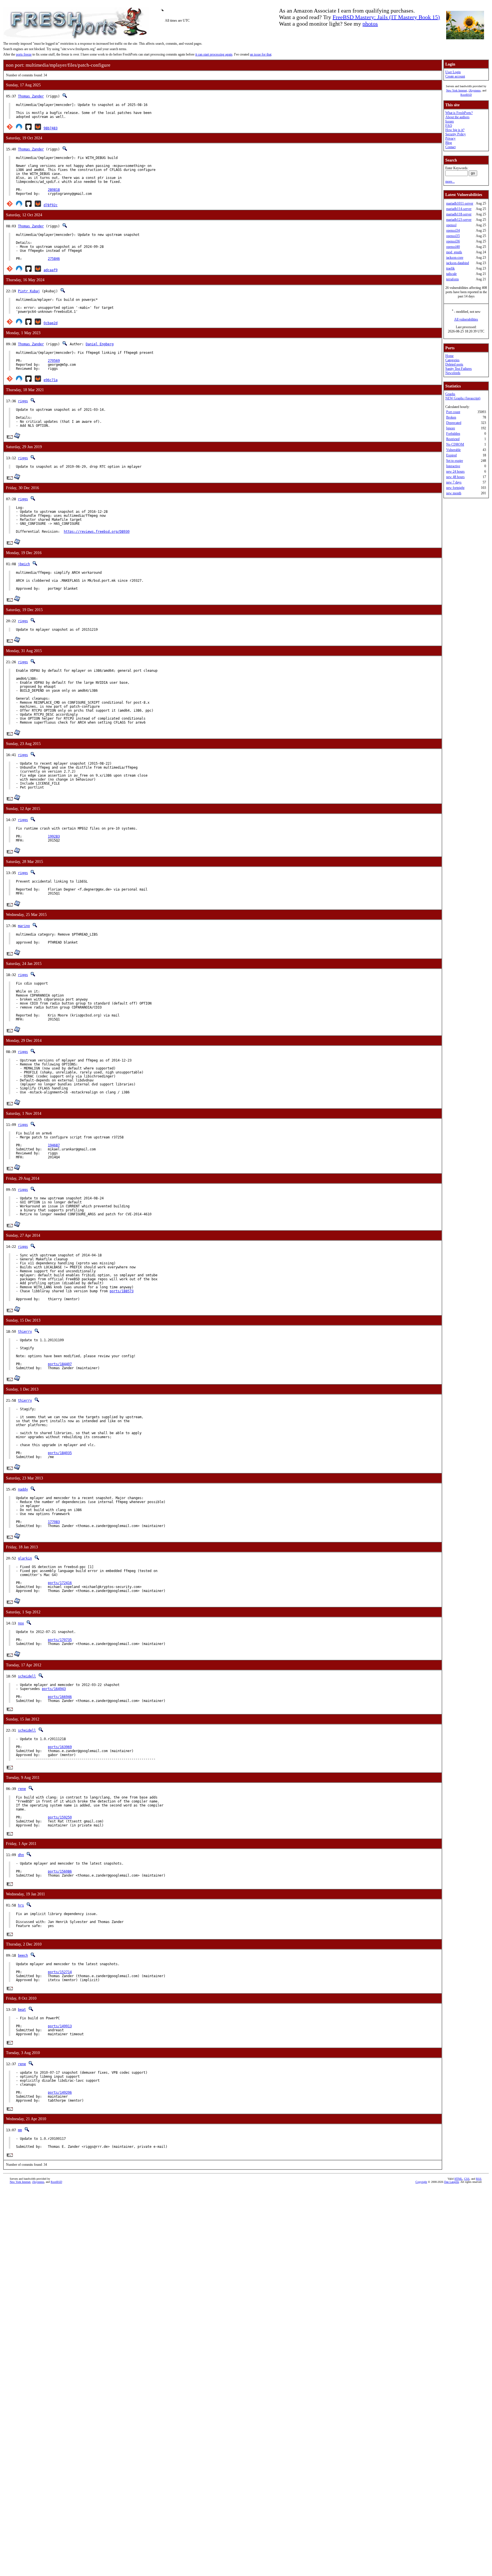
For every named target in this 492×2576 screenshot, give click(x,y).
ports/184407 (60, 1364)
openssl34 (453, 230)
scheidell (27, 1676)
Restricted (453, 439)
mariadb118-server (459, 214)
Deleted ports (454, 364)
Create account (455, 76)
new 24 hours (455, 471)
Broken (451, 417)
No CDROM (455, 444)
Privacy (450, 138)
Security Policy (456, 134)
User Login (453, 72)
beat (22, 2010)
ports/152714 (60, 1972)
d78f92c (51, 205)
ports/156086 (60, 1871)
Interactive (453, 466)
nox (21, 1623)
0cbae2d (51, 323)
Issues (450, 121)
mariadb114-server (459, 209)
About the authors (457, 117)
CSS (467, 2179)
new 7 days (454, 482)
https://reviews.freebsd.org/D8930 (97, 532)
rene (22, 1789)
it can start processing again (214, 54)
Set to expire (455, 461)
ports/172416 (60, 1583)
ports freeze (24, 54)
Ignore (451, 428)
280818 (54, 190)
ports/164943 (54, 1689)
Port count (453, 412)
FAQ (449, 126)
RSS (479, 2179)
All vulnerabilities (466, 319)
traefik (450, 268)
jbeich (24, 564)
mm (20, 2130)
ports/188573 (122, 1291)
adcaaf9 (51, 270)
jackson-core (455, 258)
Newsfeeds (453, 373)
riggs (23, 401)
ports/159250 (60, 1817)
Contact (450, 147)
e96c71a (51, 380)
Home (449, 356)
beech (23, 1956)
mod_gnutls (454, 252)
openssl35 (453, 236)
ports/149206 (60, 2093)
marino (24, 926)
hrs (21, 1905)
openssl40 (453, 247)
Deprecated (454, 423)
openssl (451, 225)
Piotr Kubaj (29, 291)
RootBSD (466, 95)
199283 (54, 836)
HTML (458, 2179)
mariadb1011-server (460, 203)
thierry (25, 1332)
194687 (54, 1145)
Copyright (421, 2182)
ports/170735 (60, 1640)
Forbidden (453, 434)
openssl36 (453, 241)
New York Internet (457, 90)
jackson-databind (458, 263)
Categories (452, 360)
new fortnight (455, 488)
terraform (452, 279)
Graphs (450, 394)
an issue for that (261, 54)
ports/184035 (60, 1453)
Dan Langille (452, 2182)
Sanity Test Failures (459, 369)
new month (454, 493)
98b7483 (51, 128)
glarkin (25, 1558)
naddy (23, 1489)
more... (450, 181)
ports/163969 (60, 1747)
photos (370, 24)
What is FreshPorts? (459, 113)
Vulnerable (453, 450)
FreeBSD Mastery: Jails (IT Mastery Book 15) (386, 17)
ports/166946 (60, 1697)
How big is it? (455, 130)
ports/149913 (60, 2026)
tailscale (451, 274)
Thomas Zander (31, 96)
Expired (451, 455)
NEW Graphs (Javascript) (463, 398)
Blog (449, 143)
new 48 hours (455, 477)
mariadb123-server (459, 220)
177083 (54, 1522)
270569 (54, 361)
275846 (54, 259)
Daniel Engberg (100, 344)
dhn (21, 1855)
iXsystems (475, 90)
